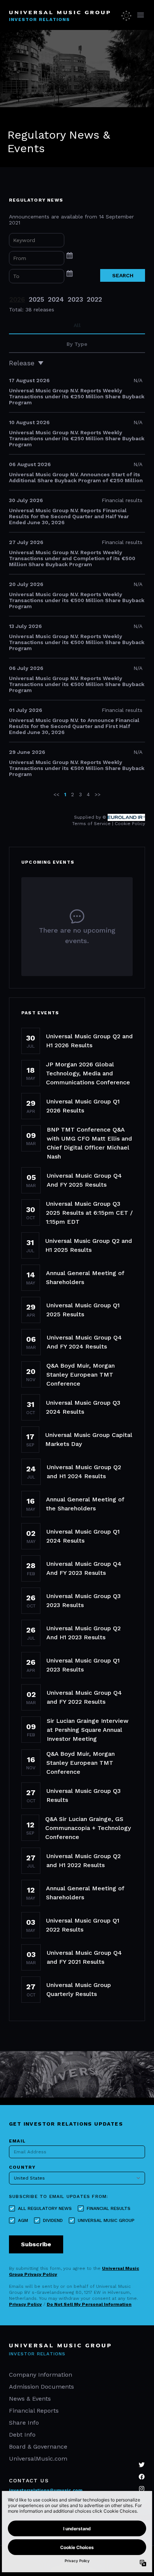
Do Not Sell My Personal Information (89, 2304)
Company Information (41, 2375)
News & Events (30, 2399)
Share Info (24, 2423)
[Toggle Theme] (127, 15)
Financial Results (109, 2208)
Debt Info (22, 2435)
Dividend (53, 2220)
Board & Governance (38, 2447)
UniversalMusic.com (38, 2459)
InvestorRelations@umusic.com (46, 2490)
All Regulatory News (45, 2208)
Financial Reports (34, 2411)
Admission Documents (41, 2387)
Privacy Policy (25, 2304)
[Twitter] (142, 2465)
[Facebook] (142, 2477)
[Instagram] (142, 2489)
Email (17, 2141)
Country (22, 2167)
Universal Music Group (106, 2220)
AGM (23, 2220)
